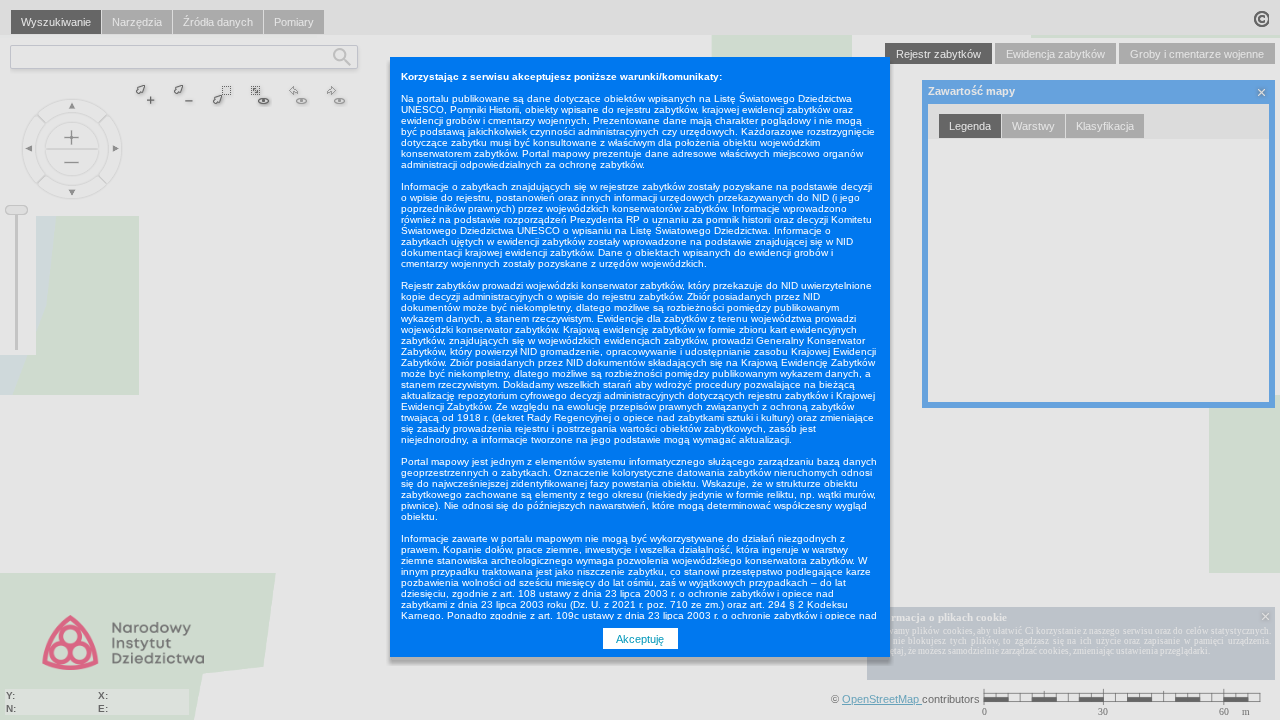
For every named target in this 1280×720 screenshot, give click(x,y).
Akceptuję (640, 639)
